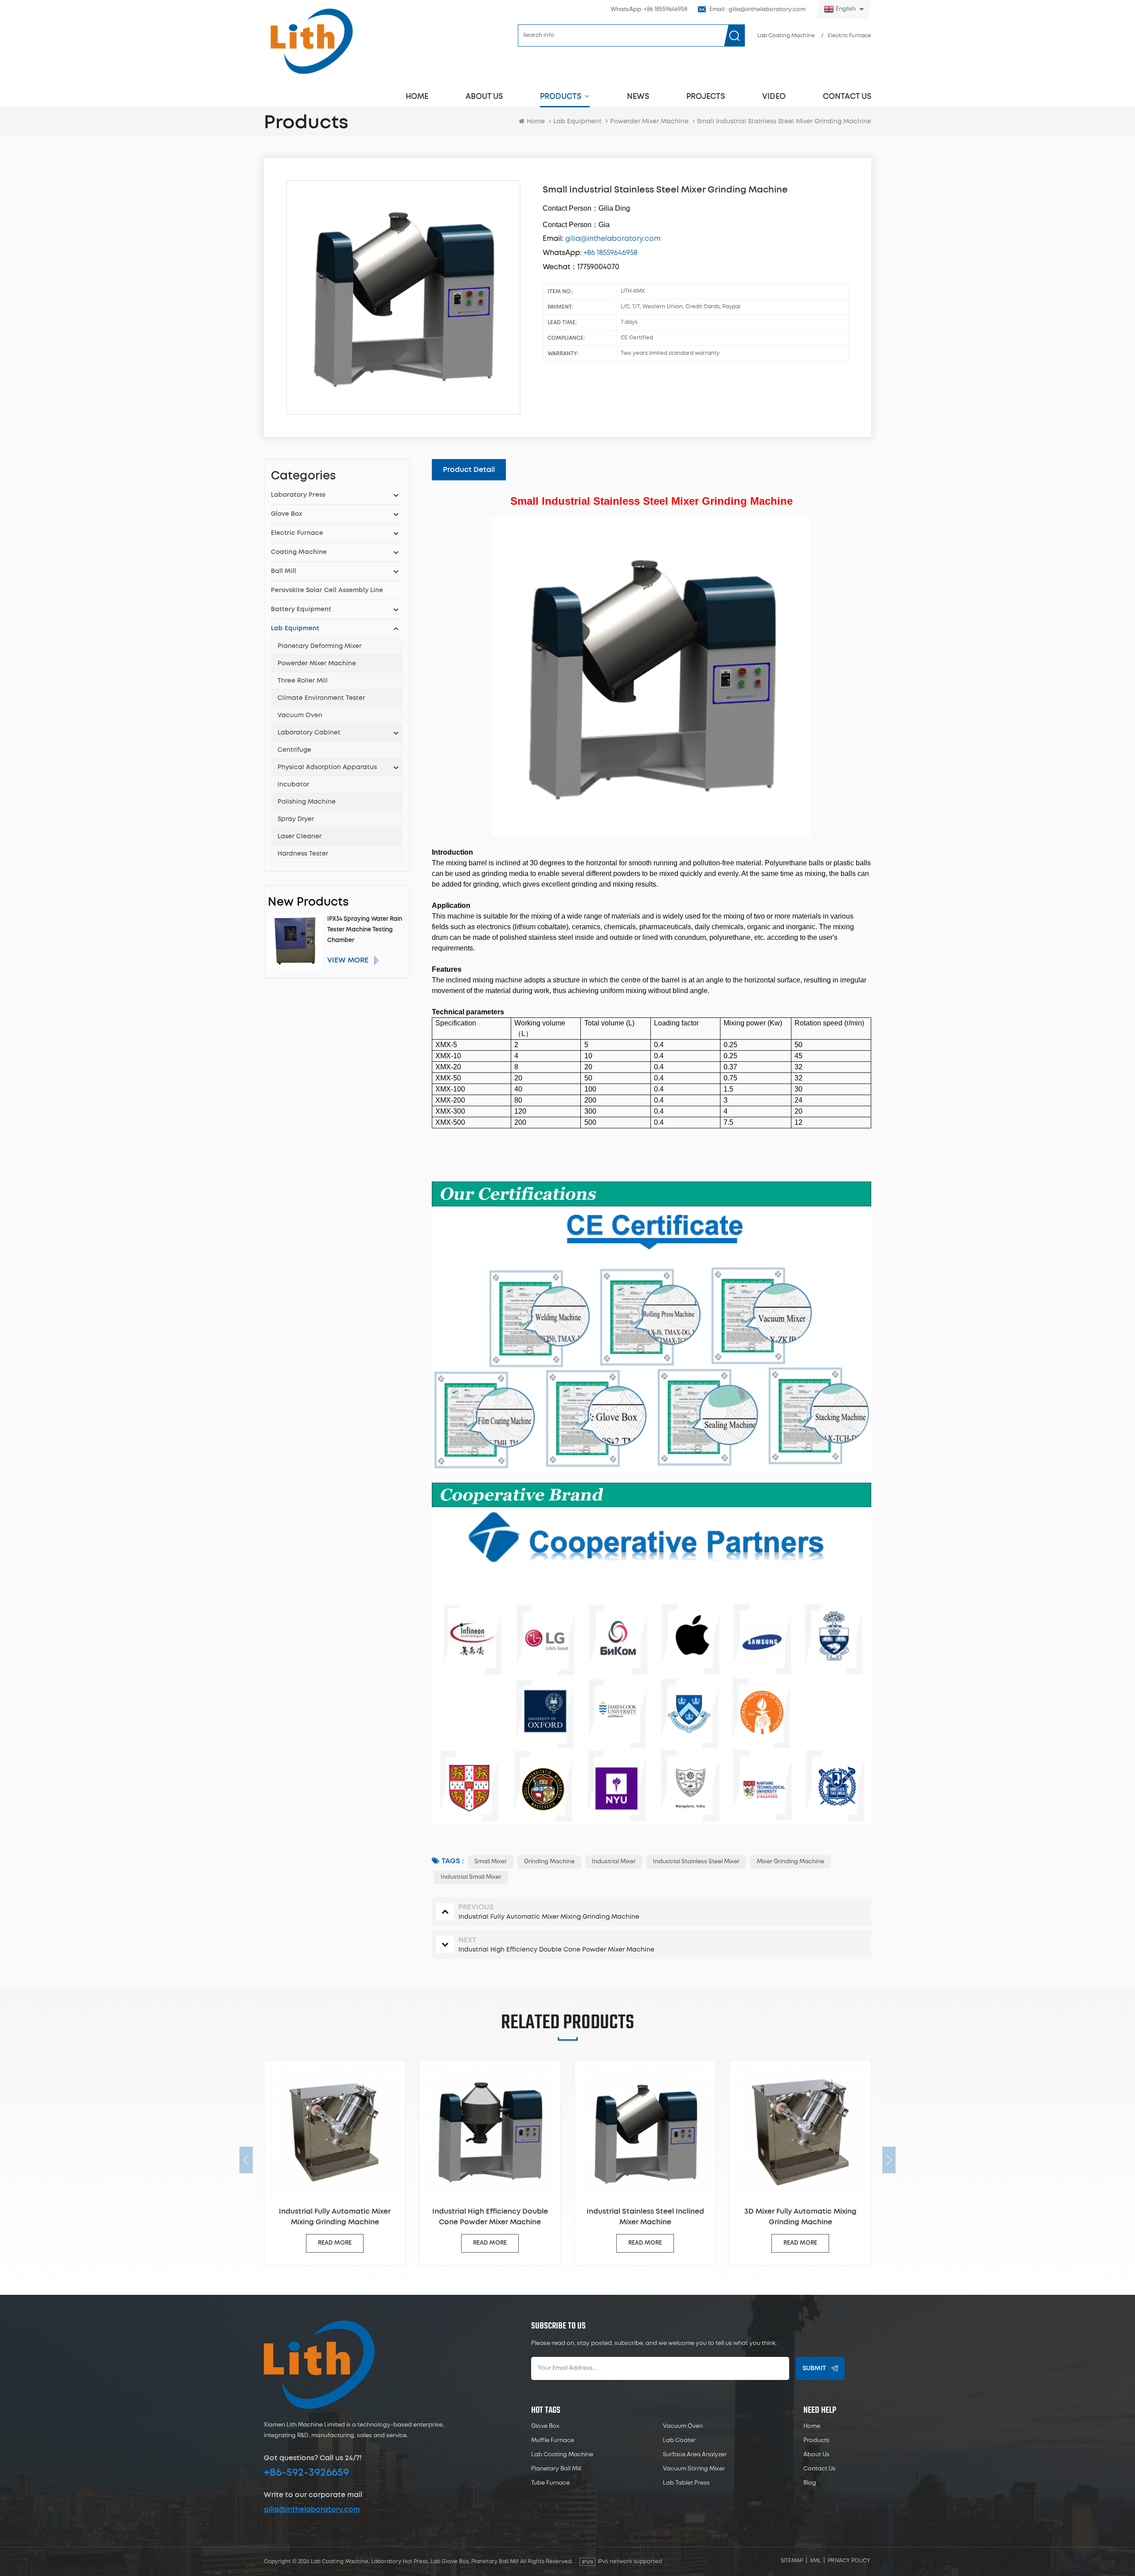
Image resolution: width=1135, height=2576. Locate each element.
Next (889, 2160)
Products (561, 96)
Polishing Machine (307, 802)
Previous (246, 2160)
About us (484, 96)
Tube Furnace (550, 2483)
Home (417, 96)
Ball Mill (284, 571)
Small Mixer (491, 1862)
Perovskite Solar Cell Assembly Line (327, 590)
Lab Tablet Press (686, 2483)
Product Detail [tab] (469, 470)
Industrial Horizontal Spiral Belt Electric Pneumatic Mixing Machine (800, 2217)
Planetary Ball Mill (556, 2469)
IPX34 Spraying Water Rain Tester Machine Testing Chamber (365, 930)
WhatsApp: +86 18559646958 (649, 10)
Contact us (847, 96)
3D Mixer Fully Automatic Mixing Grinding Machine (645, 2217)
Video (774, 96)
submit (814, 2368)
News (638, 96)
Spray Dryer (296, 819)
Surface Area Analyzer (695, 2455)
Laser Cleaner (299, 836)
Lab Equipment (577, 122)
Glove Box (286, 514)
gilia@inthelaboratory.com (312, 2509)
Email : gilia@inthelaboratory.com (757, 10)
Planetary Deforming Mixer (319, 646)
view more (348, 960)
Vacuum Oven (300, 715)
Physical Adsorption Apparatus (327, 767)
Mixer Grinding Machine (791, 1862)
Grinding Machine (549, 1862)
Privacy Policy (849, 2561)
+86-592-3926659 (306, 2473)
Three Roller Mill (303, 681)
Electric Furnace (849, 36)
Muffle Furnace (553, 2441)
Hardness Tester (303, 854)
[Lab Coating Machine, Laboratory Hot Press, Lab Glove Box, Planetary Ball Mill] (311, 41)
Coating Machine (299, 552)
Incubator (293, 785)
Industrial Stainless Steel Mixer (696, 1862)
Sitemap (792, 2561)
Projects (706, 96)
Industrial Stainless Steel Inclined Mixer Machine (490, 2217)
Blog (810, 2483)
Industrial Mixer (614, 1862)
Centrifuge (294, 750)
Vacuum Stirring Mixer (694, 2469)
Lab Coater (679, 2441)
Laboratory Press (298, 495)
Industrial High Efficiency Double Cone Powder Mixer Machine (335, 2217)
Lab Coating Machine (786, 36)
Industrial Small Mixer (471, 1877)
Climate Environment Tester (321, 698)
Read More (335, 2243)
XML (815, 2561)
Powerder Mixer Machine (317, 664)
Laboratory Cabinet (309, 733)
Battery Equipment (301, 609)
